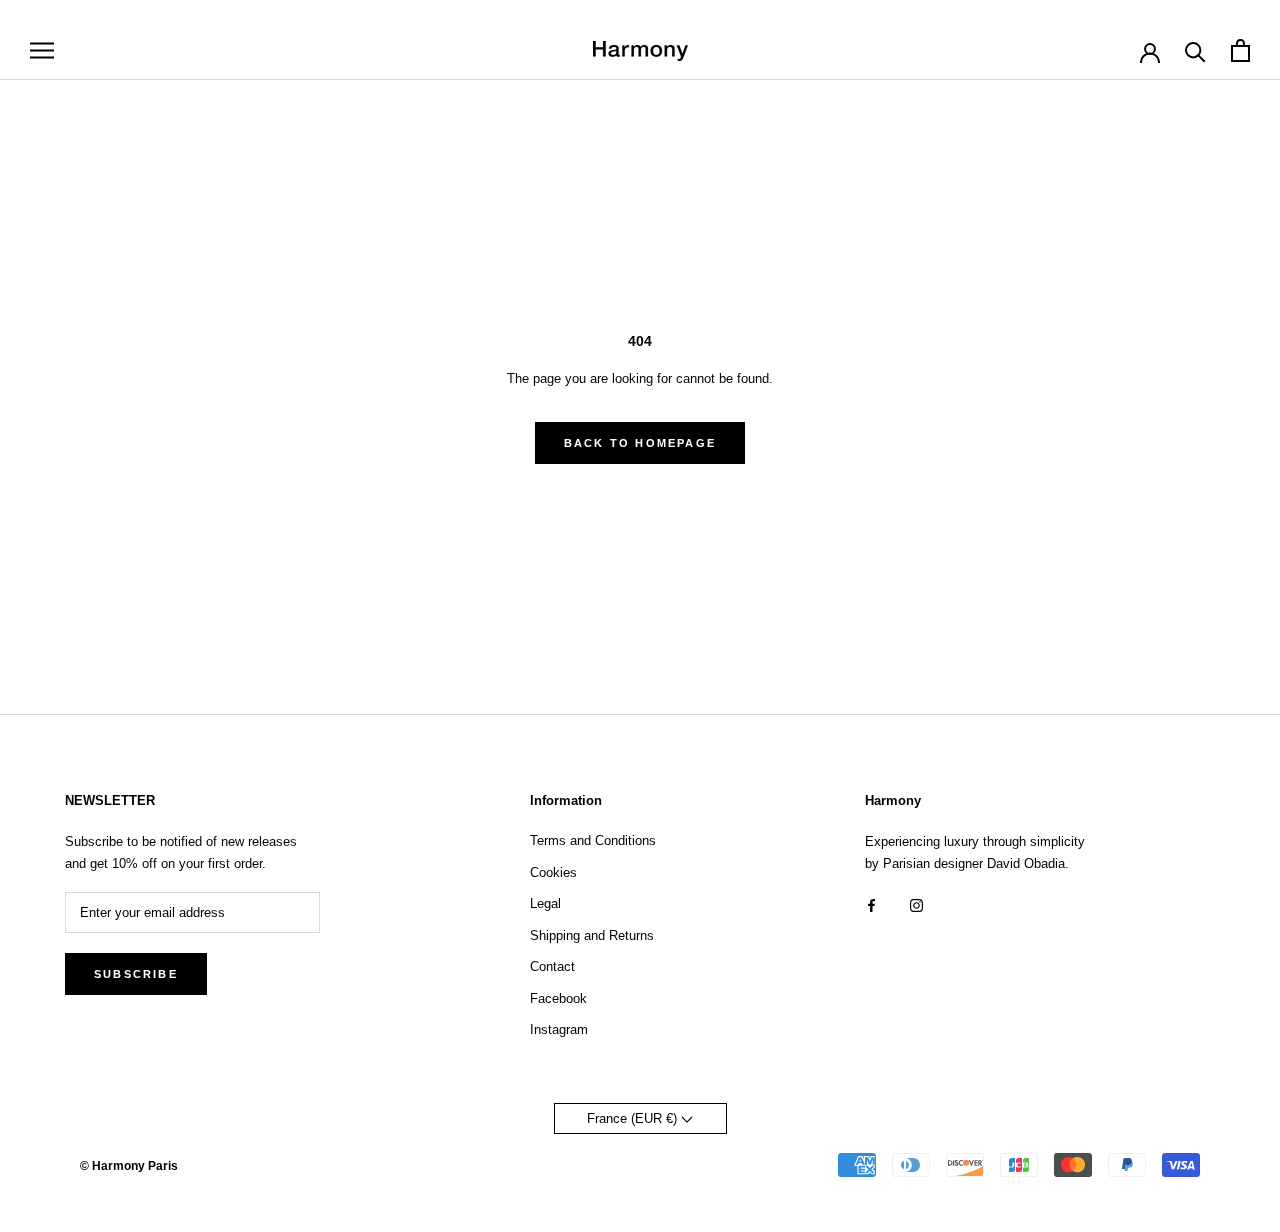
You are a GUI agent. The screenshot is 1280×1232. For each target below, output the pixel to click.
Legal (545, 903)
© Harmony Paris (129, 1166)
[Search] (1195, 50)
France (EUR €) (634, 1118)
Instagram (559, 1029)
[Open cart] (1240, 50)
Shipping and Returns (592, 935)
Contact (552, 966)
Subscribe (136, 974)
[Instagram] (916, 904)
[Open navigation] (42, 50)
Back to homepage (640, 443)
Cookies (553, 872)
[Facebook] (871, 904)
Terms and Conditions (593, 840)
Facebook (558, 998)
